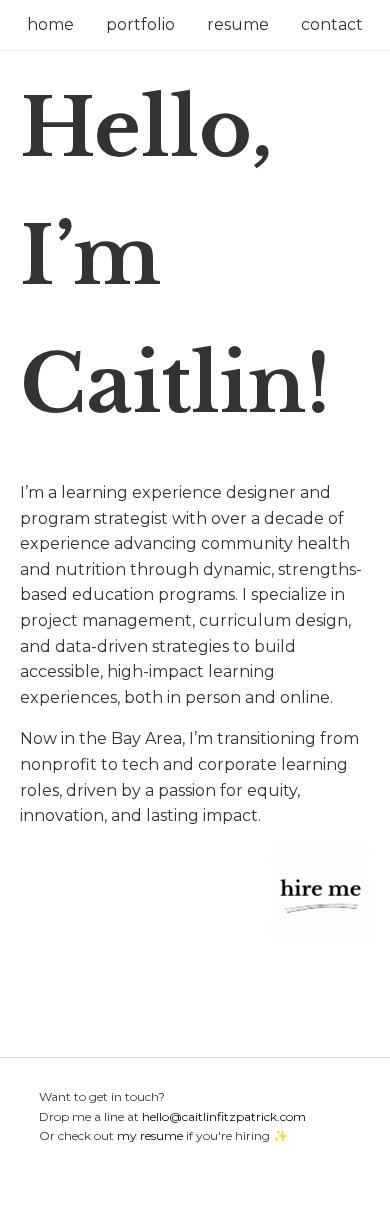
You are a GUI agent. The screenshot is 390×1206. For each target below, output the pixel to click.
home (50, 24)
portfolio (140, 24)
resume (238, 24)
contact (332, 24)
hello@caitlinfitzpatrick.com (224, 1116)
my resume (150, 1135)
